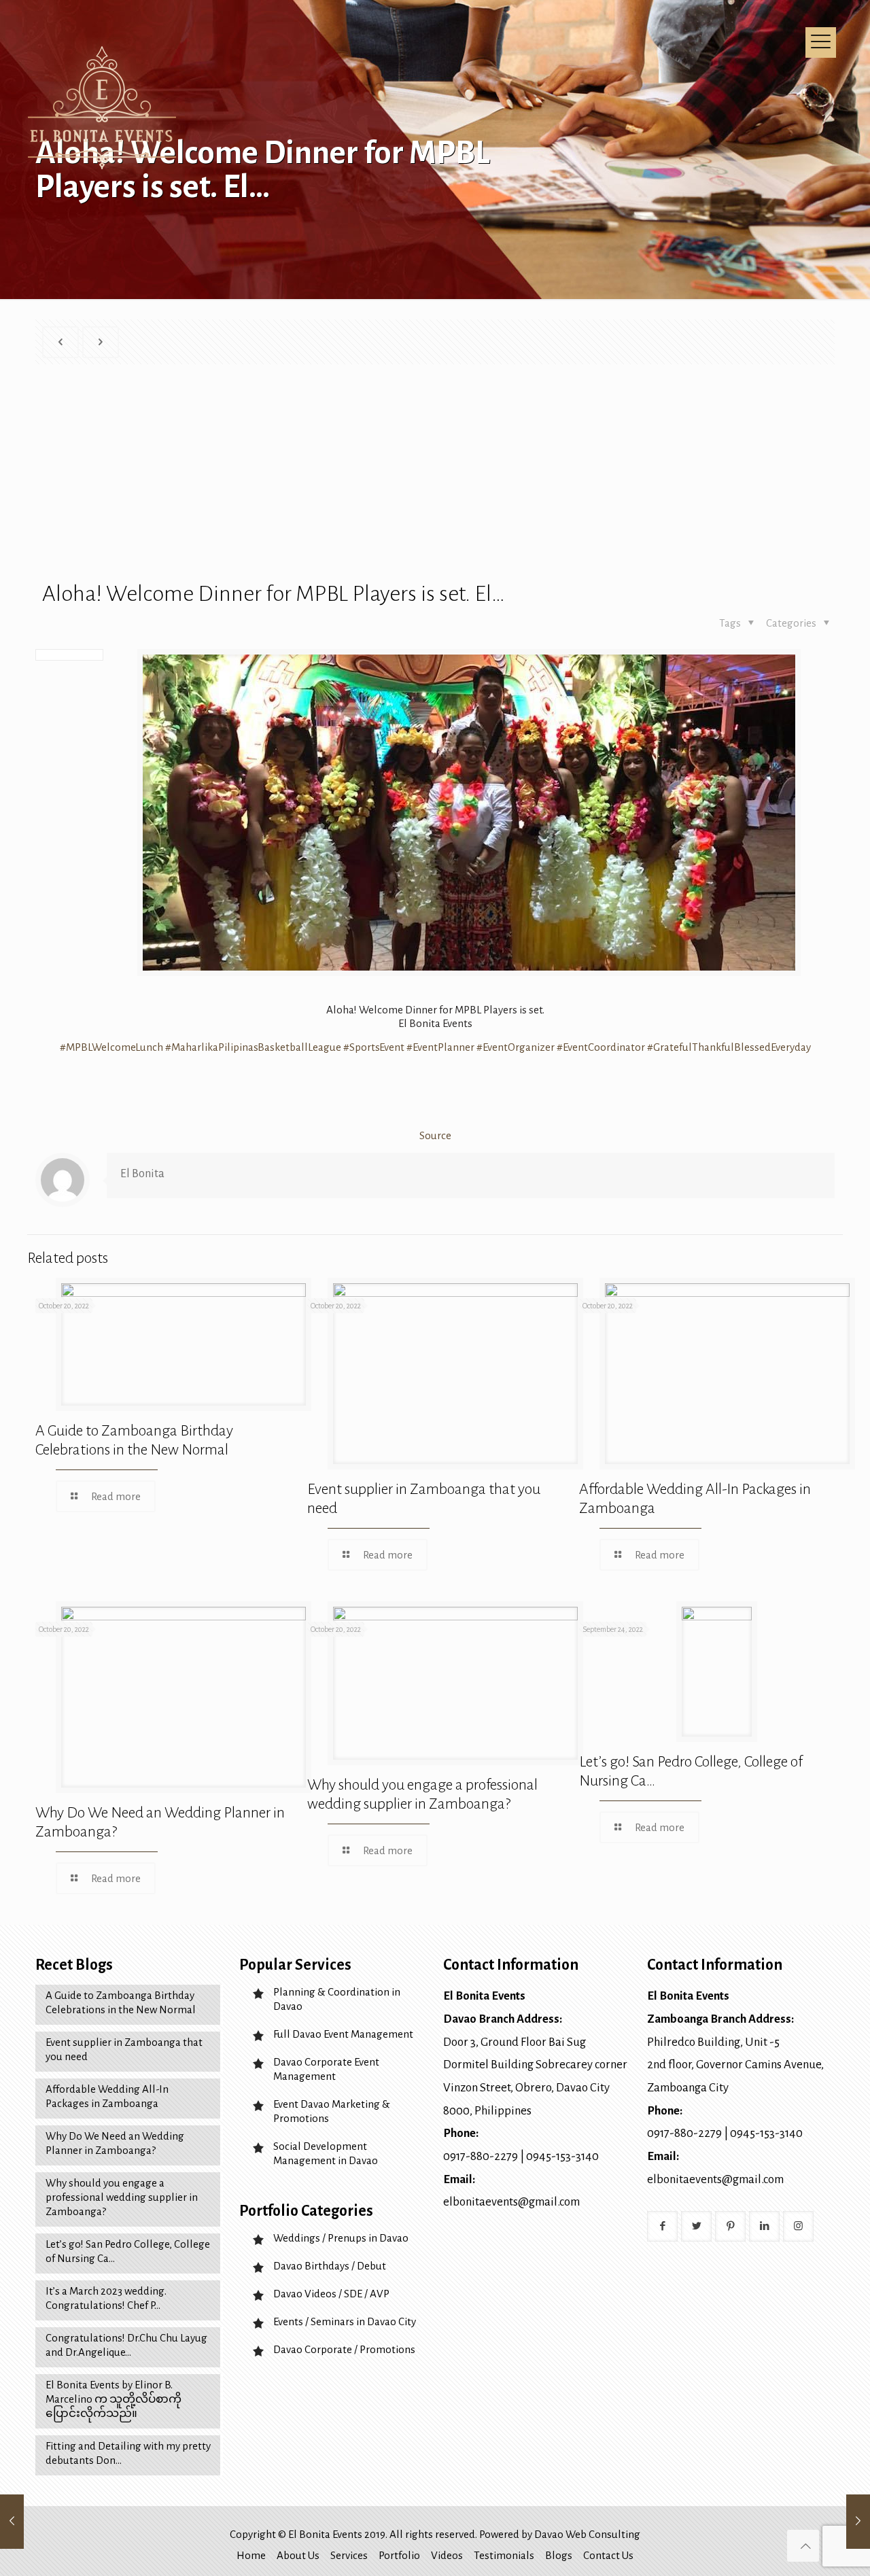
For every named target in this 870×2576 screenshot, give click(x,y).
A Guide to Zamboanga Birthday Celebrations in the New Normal (121, 2002)
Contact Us (608, 2555)
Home (251, 2555)
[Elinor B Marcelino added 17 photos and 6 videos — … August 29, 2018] (858, 2522)
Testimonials (504, 2555)
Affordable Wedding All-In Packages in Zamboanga (107, 2096)
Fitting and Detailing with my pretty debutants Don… (128, 2453)
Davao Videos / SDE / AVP (331, 2294)
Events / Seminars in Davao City (345, 2321)
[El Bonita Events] (104, 109)
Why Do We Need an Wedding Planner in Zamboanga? (115, 2143)
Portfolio (399, 2555)
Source (435, 1135)
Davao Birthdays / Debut (330, 2266)
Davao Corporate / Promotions (344, 2349)
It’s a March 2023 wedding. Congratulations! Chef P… (106, 2298)
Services (349, 2555)
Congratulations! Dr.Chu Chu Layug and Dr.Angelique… (126, 2345)
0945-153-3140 (562, 2156)
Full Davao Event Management (343, 2034)
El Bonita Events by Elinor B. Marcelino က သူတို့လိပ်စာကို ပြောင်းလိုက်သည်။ (114, 2399)
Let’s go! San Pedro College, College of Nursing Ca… (128, 2251)
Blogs (559, 2555)
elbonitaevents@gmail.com (511, 2202)
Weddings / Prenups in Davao (341, 2238)
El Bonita (142, 1174)
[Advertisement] (438, 480)
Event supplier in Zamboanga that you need (124, 2049)
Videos (447, 2555)
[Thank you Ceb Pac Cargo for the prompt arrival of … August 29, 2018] (12, 2522)
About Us (298, 2555)
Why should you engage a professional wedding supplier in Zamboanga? (122, 2197)
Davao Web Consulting (587, 2534)
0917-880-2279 (481, 2156)
